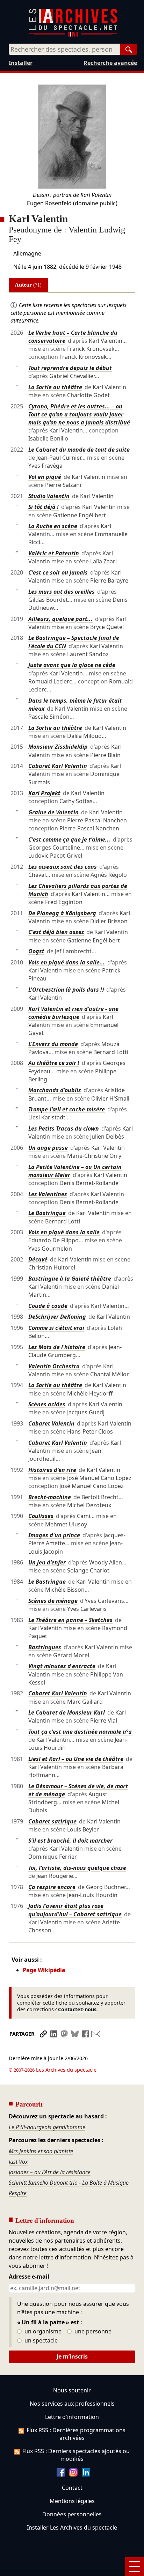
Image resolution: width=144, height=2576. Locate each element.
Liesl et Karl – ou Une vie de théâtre (76, 1759)
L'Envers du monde (53, 1044)
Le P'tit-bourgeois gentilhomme (47, 2127)
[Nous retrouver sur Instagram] (73, 2474)
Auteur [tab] (28, 285)
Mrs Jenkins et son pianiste (41, 2151)
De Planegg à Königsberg (62, 913)
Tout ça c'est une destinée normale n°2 (80, 1732)
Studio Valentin (49, 496)
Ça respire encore (52, 1887)
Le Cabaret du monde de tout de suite (79, 450)
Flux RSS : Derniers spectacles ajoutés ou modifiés (76, 2455)
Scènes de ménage (53, 1601)
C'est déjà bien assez (56, 932)
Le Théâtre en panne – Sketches (70, 1620)
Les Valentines (48, 1194)
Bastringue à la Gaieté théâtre (70, 1279)
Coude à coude (48, 1306)
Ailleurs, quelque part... (60, 619)
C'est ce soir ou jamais (58, 572)
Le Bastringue (47, 1213)
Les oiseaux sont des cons (63, 867)
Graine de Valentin (53, 812)
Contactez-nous (77, 2009)
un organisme (42, 2332)
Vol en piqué (45, 477)
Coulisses (41, 1516)
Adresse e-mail (29, 2277)
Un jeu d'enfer (47, 1562)
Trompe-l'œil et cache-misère (67, 1109)
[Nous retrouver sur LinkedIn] (86, 2474)
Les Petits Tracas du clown (64, 1128)
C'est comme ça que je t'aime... (69, 839)
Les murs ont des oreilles (62, 592)
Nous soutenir (72, 2390)
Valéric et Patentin (54, 553)
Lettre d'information (72, 2417)
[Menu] (135, 2567)
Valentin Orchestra (54, 1366)
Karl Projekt (44, 793)
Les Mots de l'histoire (57, 1347)
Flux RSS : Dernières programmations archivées (76, 2434)
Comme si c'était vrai (56, 1328)
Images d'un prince (54, 1535)
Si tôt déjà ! (44, 507)
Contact (72, 2488)
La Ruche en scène (53, 526)
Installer (21, 63)
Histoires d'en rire (52, 1470)
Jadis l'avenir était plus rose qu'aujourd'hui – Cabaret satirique (75, 1910)
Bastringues (45, 1647)
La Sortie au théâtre (55, 387)
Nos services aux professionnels (72, 2404)
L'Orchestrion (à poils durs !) (66, 990)
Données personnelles (72, 2514)
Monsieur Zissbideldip (58, 747)
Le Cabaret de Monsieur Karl (67, 1712)
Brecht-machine (50, 1497)
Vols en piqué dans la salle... (67, 962)
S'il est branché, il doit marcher (70, 1841)
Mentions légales (72, 2501)
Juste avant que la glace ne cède (72, 665)
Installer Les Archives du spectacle (72, 2527)
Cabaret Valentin (51, 1423)
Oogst (36, 951)
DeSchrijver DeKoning (57, 1317)
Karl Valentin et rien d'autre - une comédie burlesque (73, 1013)
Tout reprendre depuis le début (70, 368)
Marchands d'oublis (55, 1090)
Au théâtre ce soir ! (54, 1063)
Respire (18, 2193)
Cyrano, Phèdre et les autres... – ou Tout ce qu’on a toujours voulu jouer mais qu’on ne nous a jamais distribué (79, 414)
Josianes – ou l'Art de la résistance (50, 2172)
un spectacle (40, 2341)
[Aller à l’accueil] (73, 35)
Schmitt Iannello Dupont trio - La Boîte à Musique (69, 2183)
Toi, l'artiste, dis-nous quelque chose (77, 1868)
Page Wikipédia (44, 1970)
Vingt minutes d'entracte (62, 1666)
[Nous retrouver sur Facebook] (61, 2474)
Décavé (38, 1259)
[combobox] (64, 49)
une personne (92, 2332)
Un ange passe (48, 1148)
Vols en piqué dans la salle (64, 1232)
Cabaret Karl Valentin (58, 766)
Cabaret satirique (52, 1821)
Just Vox (18, 2162)
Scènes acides (47, 1404)
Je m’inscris (72, 2356)
